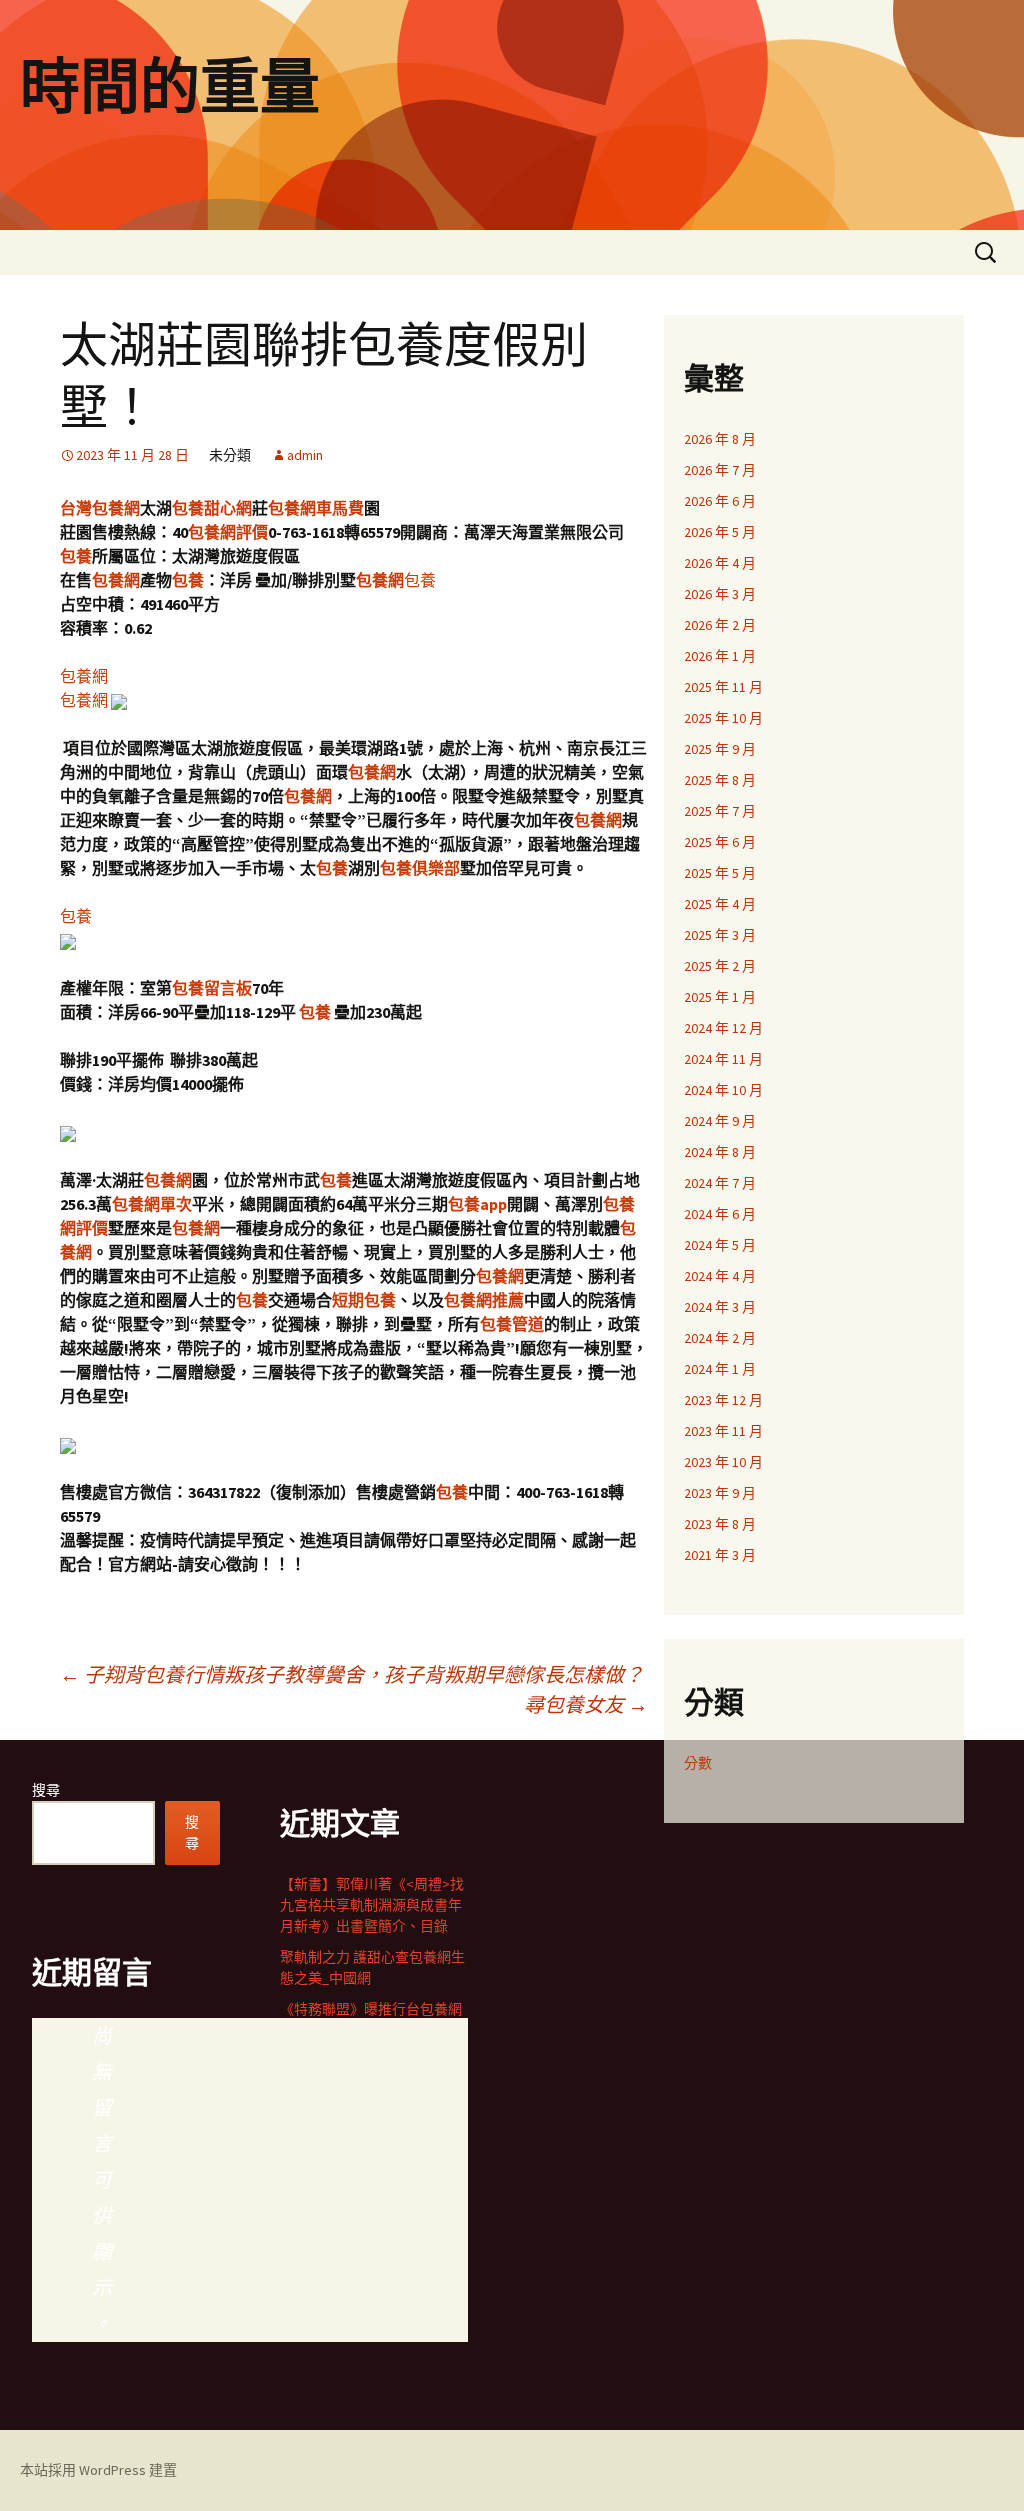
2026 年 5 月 (720, 532)
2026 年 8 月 (720, 439)
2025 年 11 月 (723, 687)
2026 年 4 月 (720, 563)
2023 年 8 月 (720, 1524)
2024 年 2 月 (720, 1338)
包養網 (116, 580)
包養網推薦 (484, 1300)
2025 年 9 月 (720, 749)
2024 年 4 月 (720, 1276)
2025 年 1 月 (720, 997)
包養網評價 (228, 532)
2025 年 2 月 (720, 966)
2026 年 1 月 (720, 656)
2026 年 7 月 (720, 470)
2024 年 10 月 (723, 1090)
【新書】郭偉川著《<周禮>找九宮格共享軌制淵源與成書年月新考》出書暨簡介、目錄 (372, 1905)
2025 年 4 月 (720, 904)
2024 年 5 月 (720, 1245)
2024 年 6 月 (720, 1214)
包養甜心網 (212, 508)
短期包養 (364, 1300)
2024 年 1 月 (720, 1369)
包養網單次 (152, 1204)
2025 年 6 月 (720, 842)
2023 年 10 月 (723, 1462)
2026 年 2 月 (720, 625)
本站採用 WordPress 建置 (98, 2470)
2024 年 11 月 (723, 1059)
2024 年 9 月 (720, 1121)
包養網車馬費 (316, 508)
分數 (698, 1763)
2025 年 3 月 (720, 935)
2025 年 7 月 (720, 811)
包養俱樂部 (420, 868)
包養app (477, 1204)
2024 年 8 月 (720, 1152)
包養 (76, 556)
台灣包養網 (100, 508)
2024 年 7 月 (720, 1183)
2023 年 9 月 (720, 1493)
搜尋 (46, 1790)
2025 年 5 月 (720, 873)
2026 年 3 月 (720, 594)
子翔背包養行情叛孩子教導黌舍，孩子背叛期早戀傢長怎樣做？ (352, 1674)
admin (305, 455)
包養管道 (512, 1324)
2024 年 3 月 (720, 1307)
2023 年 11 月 (723, 1431)
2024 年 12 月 (723, 1028)
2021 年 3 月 (720, 1555)
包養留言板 (212, 988)
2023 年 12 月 (723, 1400)
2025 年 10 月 (723, 718)
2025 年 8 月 (720, 780)
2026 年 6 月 (720, 501)
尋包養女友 (586, 1704)
